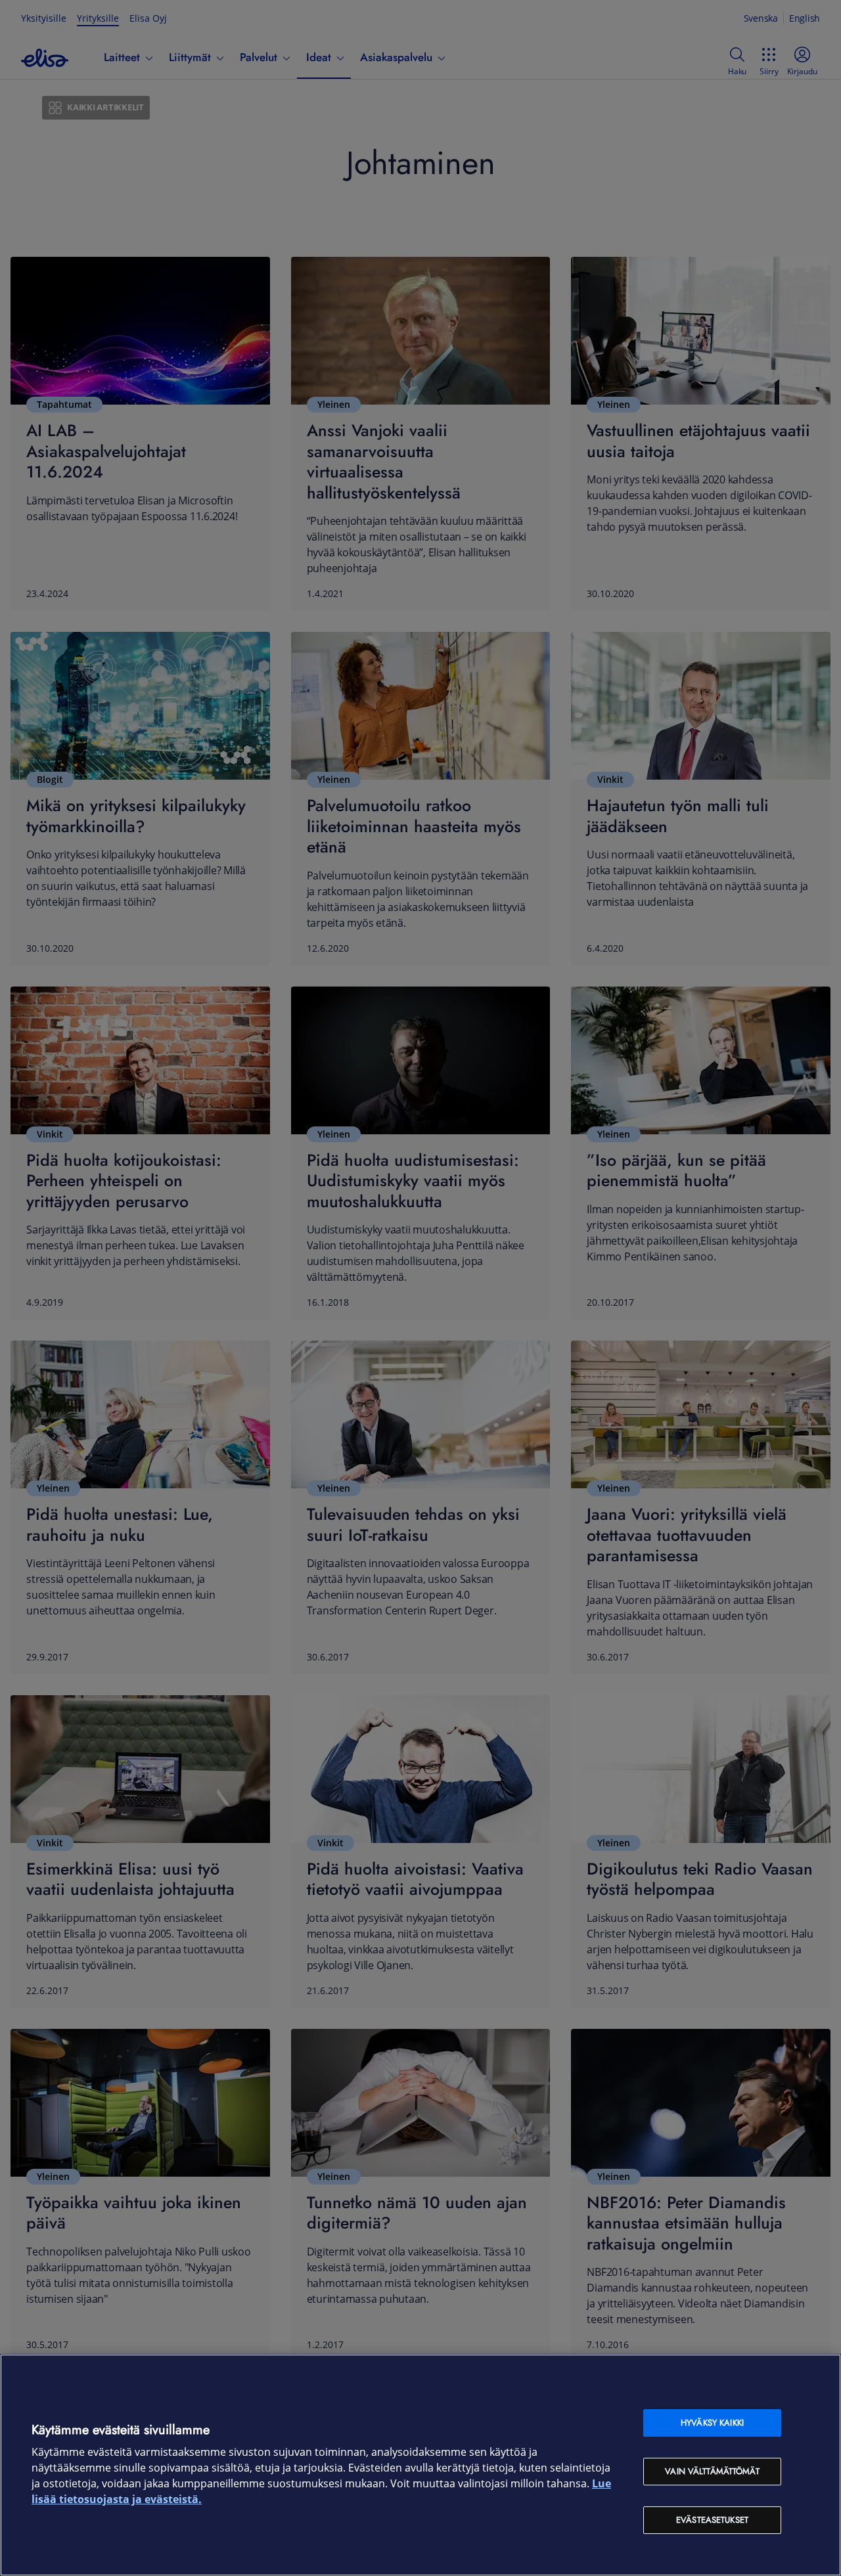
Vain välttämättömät (712, 2471)
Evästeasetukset (712, 2520)
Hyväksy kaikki (712, 2423)
